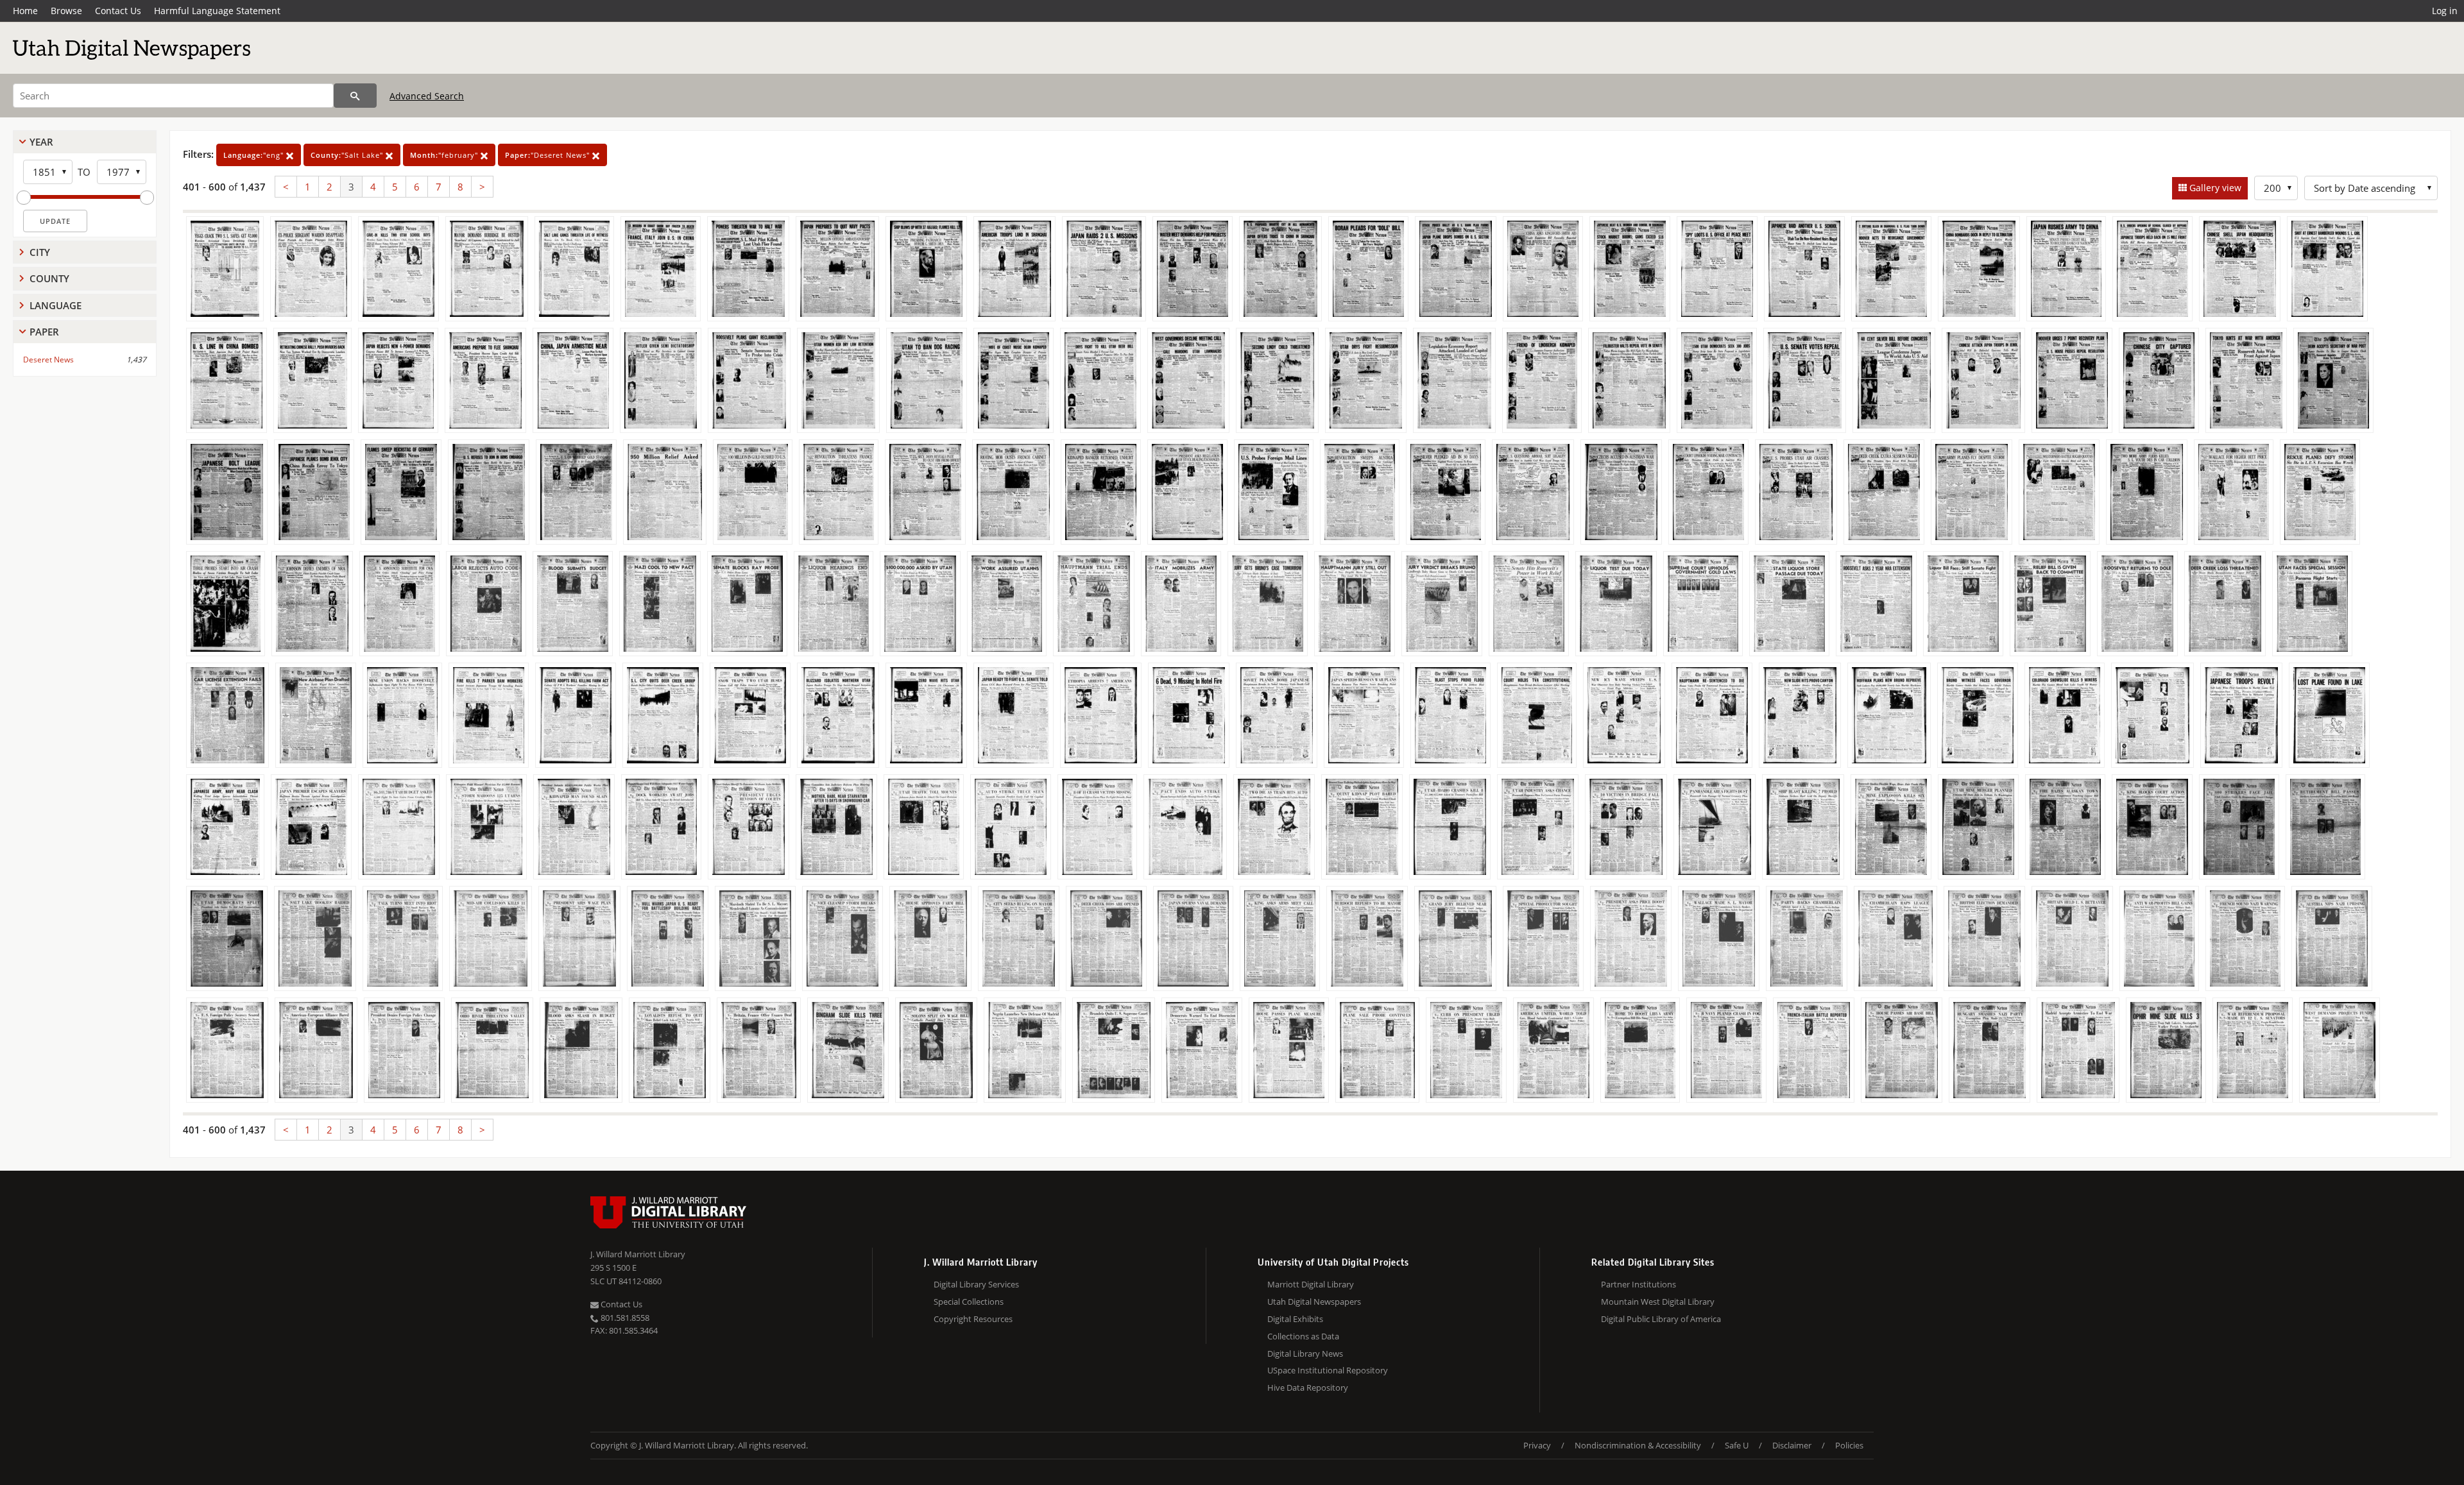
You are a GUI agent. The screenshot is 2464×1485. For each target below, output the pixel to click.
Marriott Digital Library (1311, 1284)
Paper (44, 332)
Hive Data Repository (1308, 1387)
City (40, 252)
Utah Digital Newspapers (1314, 1302)
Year (41, 142)
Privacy (1537, 1445)
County (49, 278)
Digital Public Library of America (1661, 1319)
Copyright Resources (973, 1319)
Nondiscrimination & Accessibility (1638, 1445)
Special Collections (969, 1302)
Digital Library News (1305, 1353)
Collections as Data (1303, 1336)
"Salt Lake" (348, 155)
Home (25, 11)
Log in (2445, 11)
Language (56, 305)
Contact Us (118, 11)
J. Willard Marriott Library (638, 1254)
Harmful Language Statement (217, 11)
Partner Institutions (1638, 1284)
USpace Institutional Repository (1328, 1370)
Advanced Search (427, 96)
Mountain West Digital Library (1658, 1302)
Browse (66, 11)
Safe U (1737, 1445)
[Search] (355, 96)
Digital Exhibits (1295, 1319)
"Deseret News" (549, 155)
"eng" (255, 155)
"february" (445, 155)
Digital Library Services (976, 1284)
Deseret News (48, 360)
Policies (1849, 1445)
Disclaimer (1792, 1445)
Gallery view (2214, 188)
